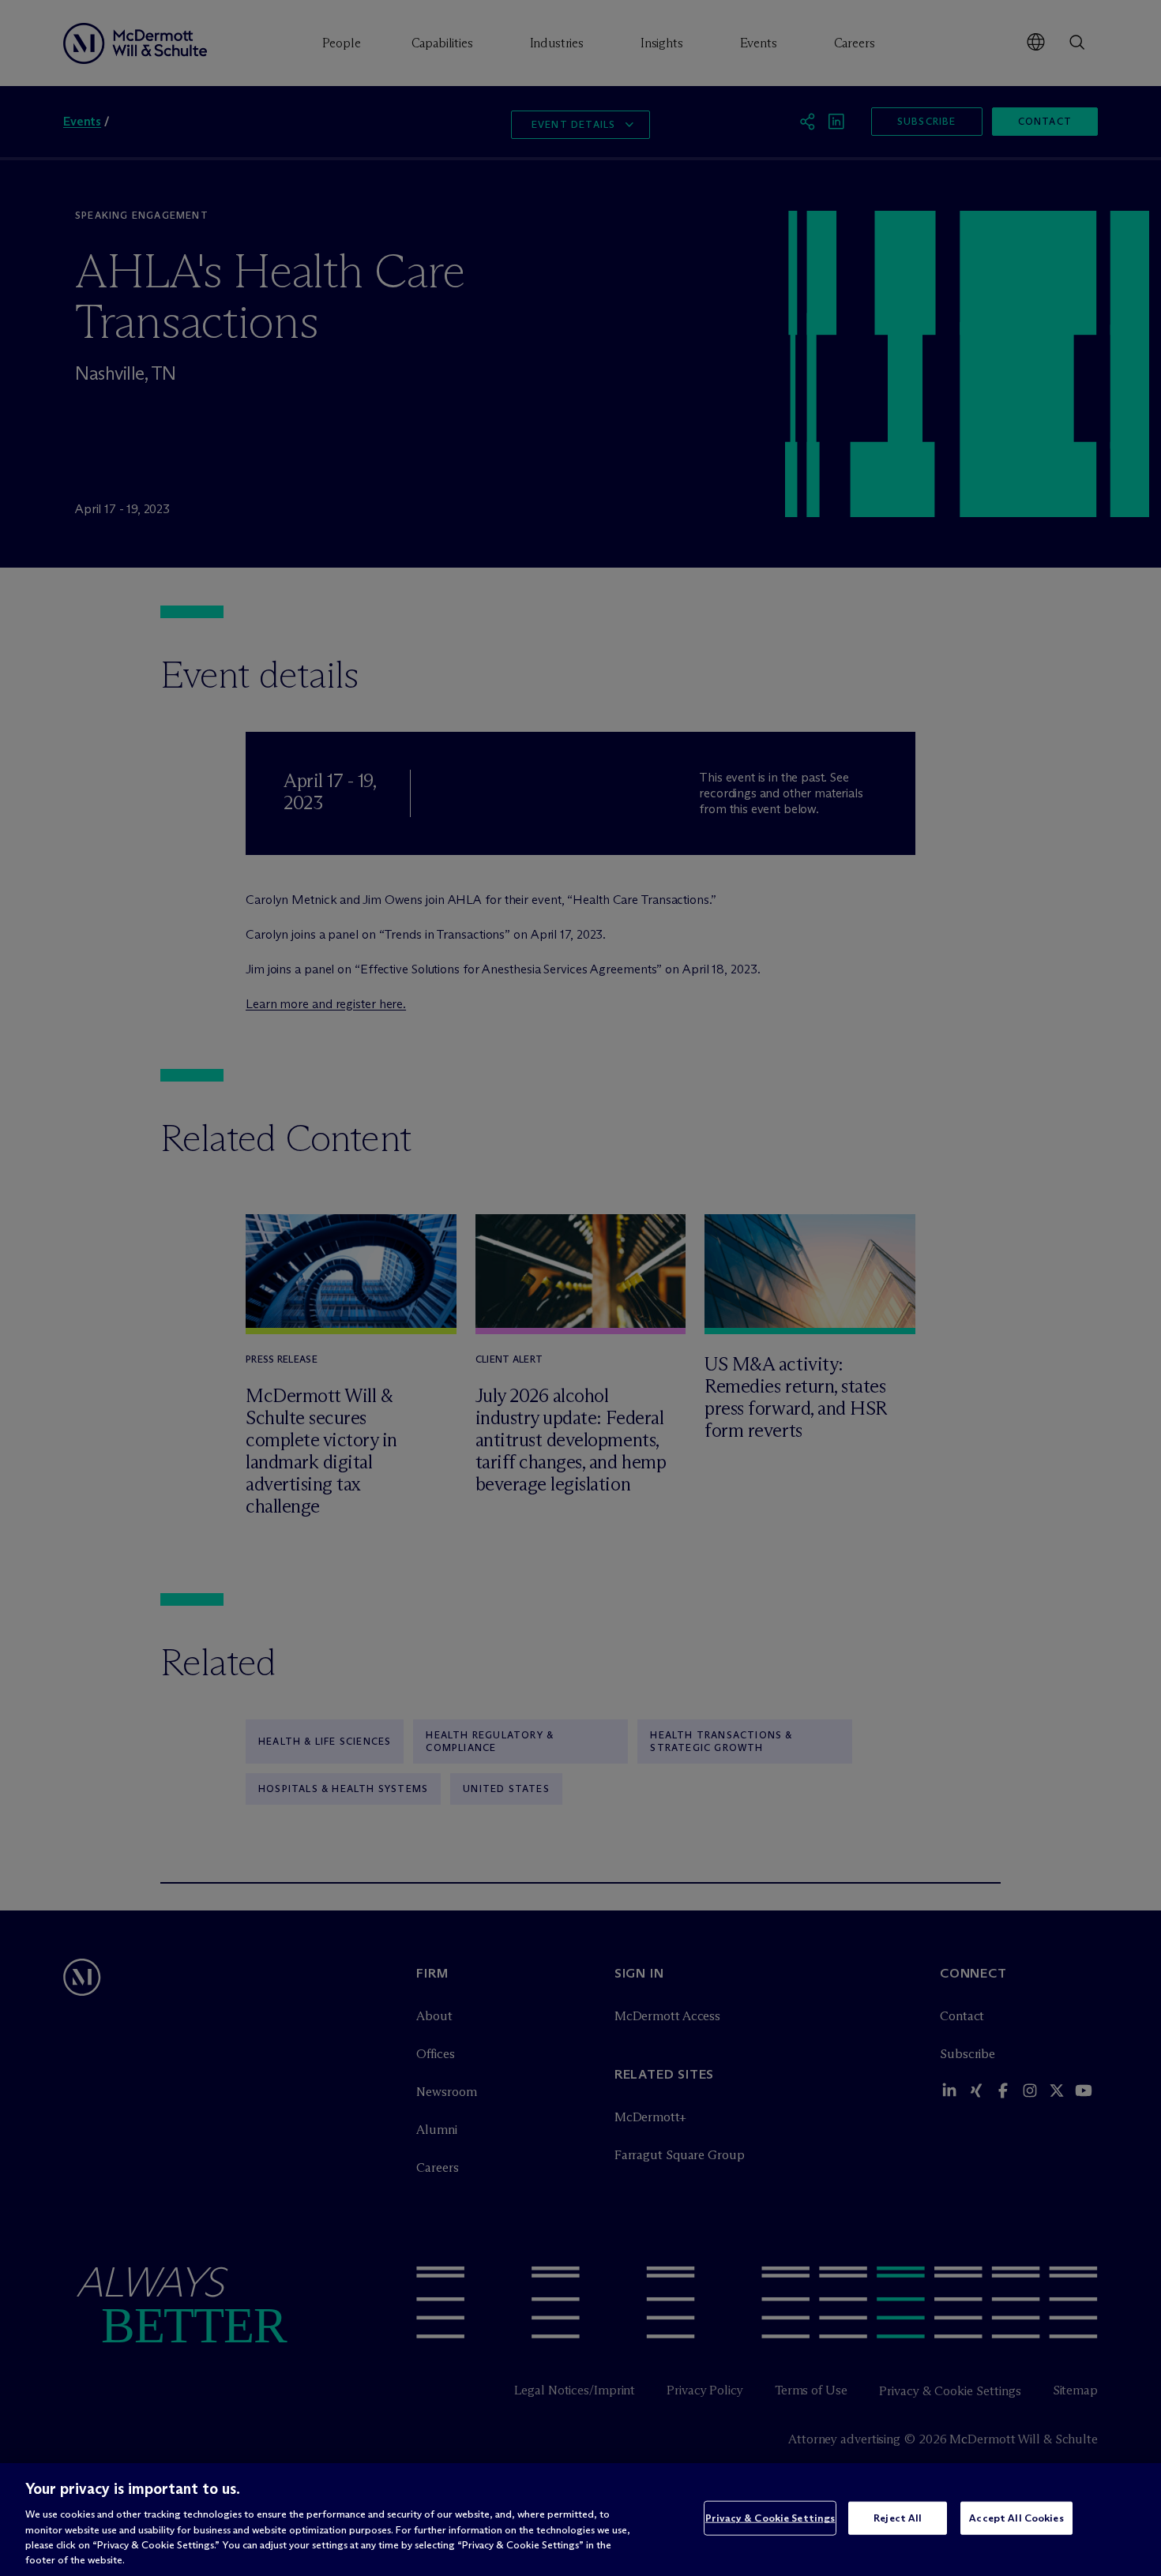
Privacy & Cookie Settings (770, 2518)
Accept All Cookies (1016, 2518)
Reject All (898, 2518)
